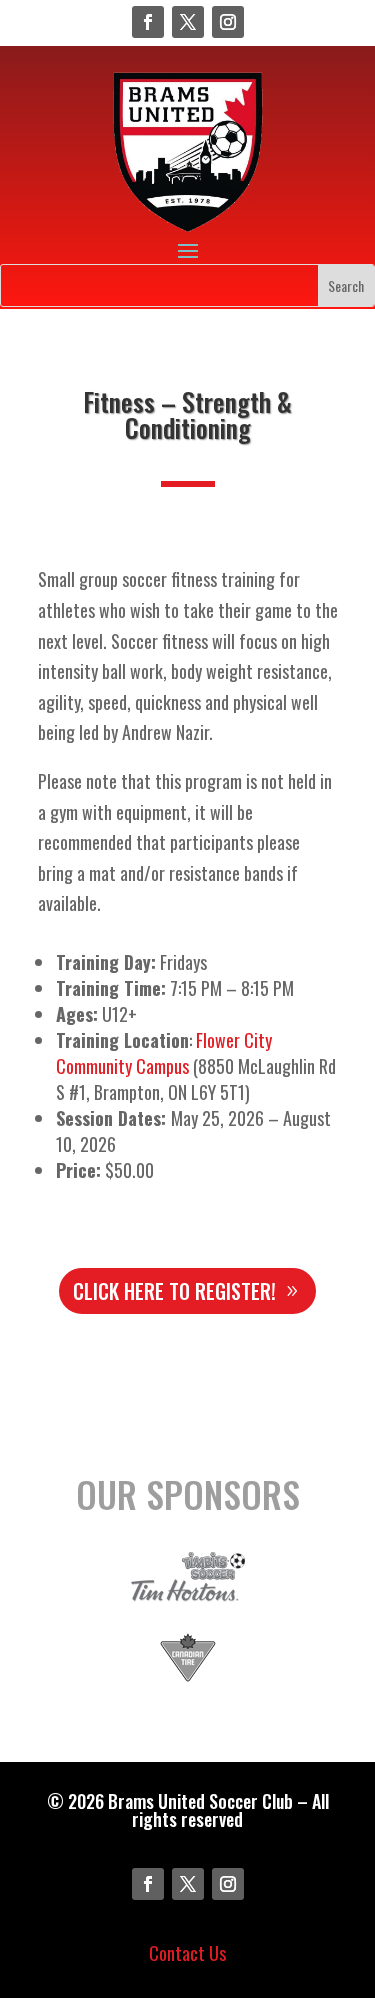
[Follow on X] (188, 22)
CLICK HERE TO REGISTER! (174, 1291)
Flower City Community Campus (164, 1053)
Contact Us (187, 1953)
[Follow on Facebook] (148, 22)
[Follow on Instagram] (228, 22)
